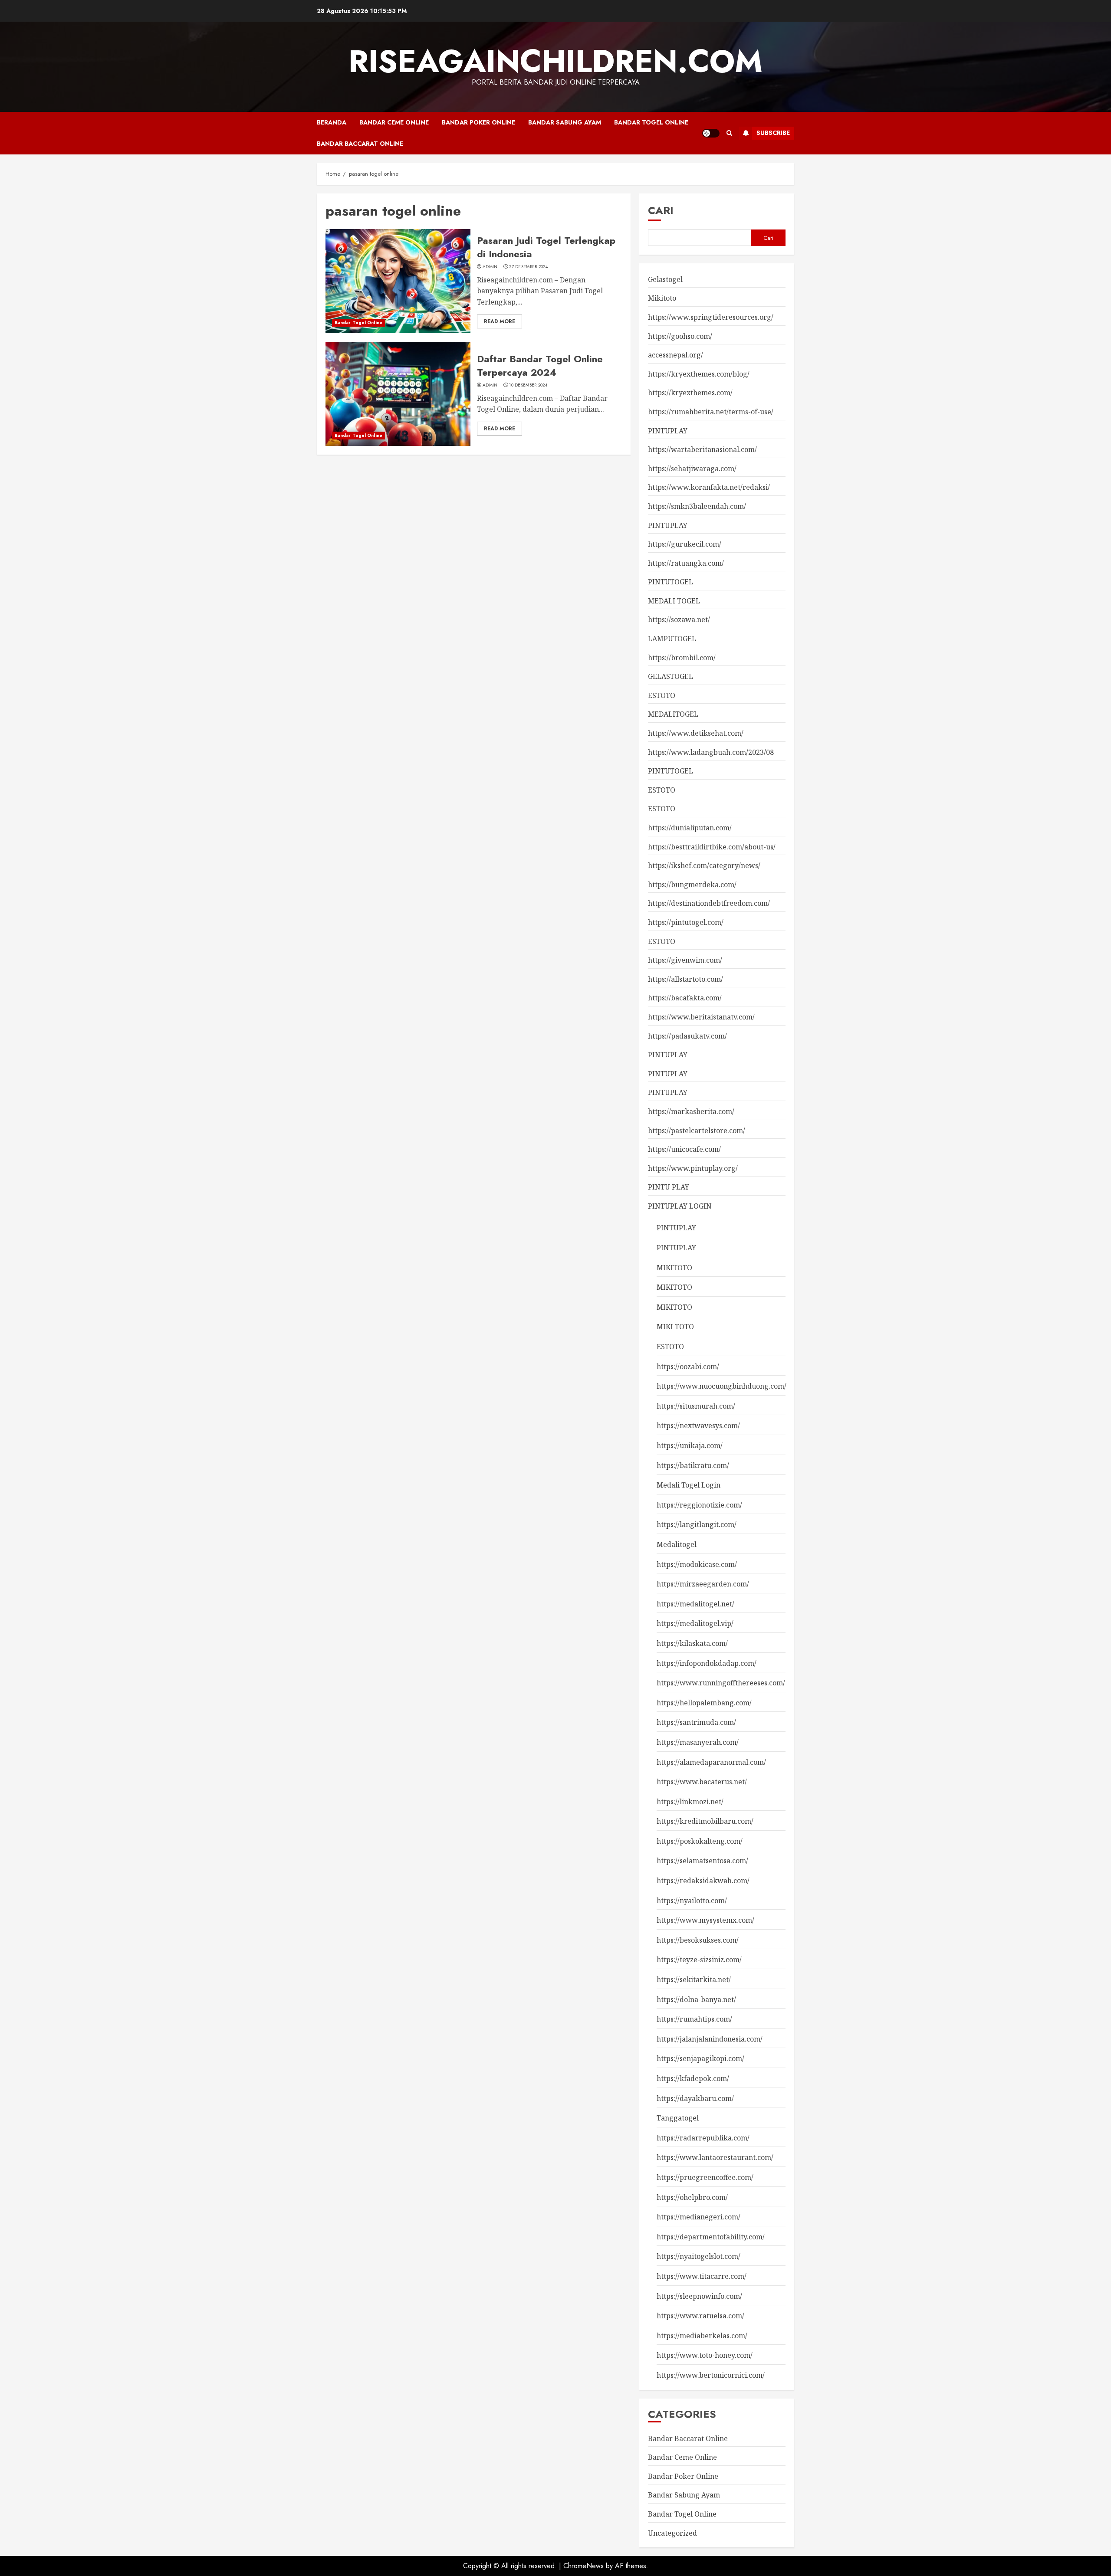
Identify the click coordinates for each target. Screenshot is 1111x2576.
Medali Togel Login (689, 1485)
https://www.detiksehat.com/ (696, 733)
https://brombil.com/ (682, 658)
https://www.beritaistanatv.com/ (701, 1017)
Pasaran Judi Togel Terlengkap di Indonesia (546, 247)
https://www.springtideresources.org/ (711, 317)
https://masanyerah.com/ (698, 1742)
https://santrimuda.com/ (696, 1722)
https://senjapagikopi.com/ (700, 2058)
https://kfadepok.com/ (693, 2078)
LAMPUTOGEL (672, 639)
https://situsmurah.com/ (696, 1406)
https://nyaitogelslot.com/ (698, 2256)
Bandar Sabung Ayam (565, 122)
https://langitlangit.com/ (697, 1524)
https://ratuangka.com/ (686, 563)
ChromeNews (583, 2566)
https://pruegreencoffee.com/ (705, 2177)
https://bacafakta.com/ (685, 998)
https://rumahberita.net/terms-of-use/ (711, 412)
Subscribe (773, 133)
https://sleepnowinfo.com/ (699, 2296)
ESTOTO (662, 695)
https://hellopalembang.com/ (704, 1703)
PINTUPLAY (668, 431)
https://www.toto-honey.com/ (705, 2355)
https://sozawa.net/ (679, 619)
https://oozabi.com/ (688, 1367)
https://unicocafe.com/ (684, 1149)
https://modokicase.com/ (697, 1564)
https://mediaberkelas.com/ (702, 2336)
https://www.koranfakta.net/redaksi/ (709, 487)
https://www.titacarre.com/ (702, 2276)
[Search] (729, 133)
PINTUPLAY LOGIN (680, 1206)
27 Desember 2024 (528, 267)
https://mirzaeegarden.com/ (703, 1584)
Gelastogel (665, 279)
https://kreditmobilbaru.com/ (705, 1821)
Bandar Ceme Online (394, 122)
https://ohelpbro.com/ (692, 2197)
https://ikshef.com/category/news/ (704, 865)
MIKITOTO (674, 1268)
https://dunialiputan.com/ (690, 828)
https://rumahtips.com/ (694, 2019)
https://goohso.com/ (680, 336)
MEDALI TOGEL (674, 601)
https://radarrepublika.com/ (703, 2138)
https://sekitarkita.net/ (694, 1980)
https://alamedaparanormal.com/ (711, 1762)
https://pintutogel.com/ (686, 922)
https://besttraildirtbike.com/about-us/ (712, 847)
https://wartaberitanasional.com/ (702, 449)
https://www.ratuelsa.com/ (700, 2316)
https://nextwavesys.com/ (698, 1426)
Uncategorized (672, 2533)
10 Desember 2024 (528, 385)
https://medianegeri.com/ (698, 2217)
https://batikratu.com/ (693, 1465)
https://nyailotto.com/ (692, 1901)
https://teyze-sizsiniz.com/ (699, 1960)
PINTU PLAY (669, 1187)
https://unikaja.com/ (690, 1445)
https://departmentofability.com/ (711, 2237)
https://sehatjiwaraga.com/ (692, 469)
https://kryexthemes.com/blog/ (699, 374)
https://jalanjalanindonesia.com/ (710, 2039)
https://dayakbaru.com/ (695, 2098)
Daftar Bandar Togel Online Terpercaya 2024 (540, 365)
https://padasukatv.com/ (687, 1036)
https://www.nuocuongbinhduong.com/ (721, 1386)
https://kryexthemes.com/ (690, 393)
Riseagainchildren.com (555, 61)
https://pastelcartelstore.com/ (697, 1131)
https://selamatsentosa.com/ (702, 1861)
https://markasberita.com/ (691, 1111)
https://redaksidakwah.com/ (703, 1881)
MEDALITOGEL (673, 714)
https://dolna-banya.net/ (696, 1999)
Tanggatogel (678, 2118)
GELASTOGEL (671, 676)
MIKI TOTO (675, 1327)
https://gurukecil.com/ (685, 544)
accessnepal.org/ (675, 355)
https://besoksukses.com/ (698, 1940)
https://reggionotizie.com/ (699, 1505)
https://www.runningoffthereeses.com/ (721, 1683)
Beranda (332, 122)
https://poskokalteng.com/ (700, 1841)
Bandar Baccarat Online (360, 144)
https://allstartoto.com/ (685, 979)
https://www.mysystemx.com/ (705, 1920)
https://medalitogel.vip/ (695, 1623)
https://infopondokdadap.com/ (707, 1663)
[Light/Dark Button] (711, 133)
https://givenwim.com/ (685, 960)
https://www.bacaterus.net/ (702, 1782)
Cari (661, 210)
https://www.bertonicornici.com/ (711, 2375)
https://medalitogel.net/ (695, 1604)
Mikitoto (662, 298)
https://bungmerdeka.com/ (692, 885)
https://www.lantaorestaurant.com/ (715, 2157)
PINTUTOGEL (671, 582)
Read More (500, 321)
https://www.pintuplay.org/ (693, 1168)
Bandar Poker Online (478, 122)
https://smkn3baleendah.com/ (697, 506)
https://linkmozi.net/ (690, 1802)
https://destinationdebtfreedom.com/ (709, 903)
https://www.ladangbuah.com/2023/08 (711, 752)
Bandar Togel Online (651, 122)
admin (490, 267)
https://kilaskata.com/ (692, 1643)
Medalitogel (677, 1544)
